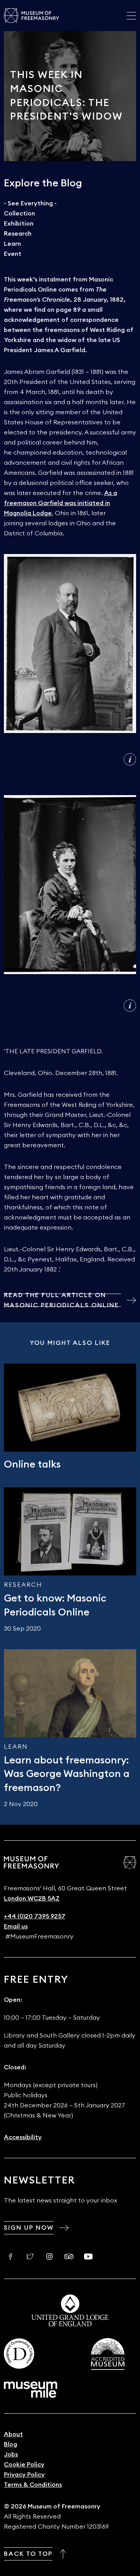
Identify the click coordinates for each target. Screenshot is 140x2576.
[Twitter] (30, 2256)
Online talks (32, 1464)
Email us (16, 1926)
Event (13, 254)
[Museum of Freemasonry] (31, 16)
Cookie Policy (24, 2465)
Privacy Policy (24, 2475)
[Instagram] (49, 2256)
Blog (10, 2444)
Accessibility (23, 2137)
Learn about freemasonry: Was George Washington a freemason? (67, 1774)
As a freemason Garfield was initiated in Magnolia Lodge (60, 503)
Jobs (11, 2454)
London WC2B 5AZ (32, 1899)
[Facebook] (10, 2256)
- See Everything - (30, 203)
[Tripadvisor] (69, 2256)
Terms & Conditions (33, 2485)
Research (18, 234)
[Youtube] (88, 2256)
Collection (19, 214)
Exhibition (19, 224)
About (13, 2434)
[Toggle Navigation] (131, 16)
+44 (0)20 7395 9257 (35, 1916)
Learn (12, 244)
